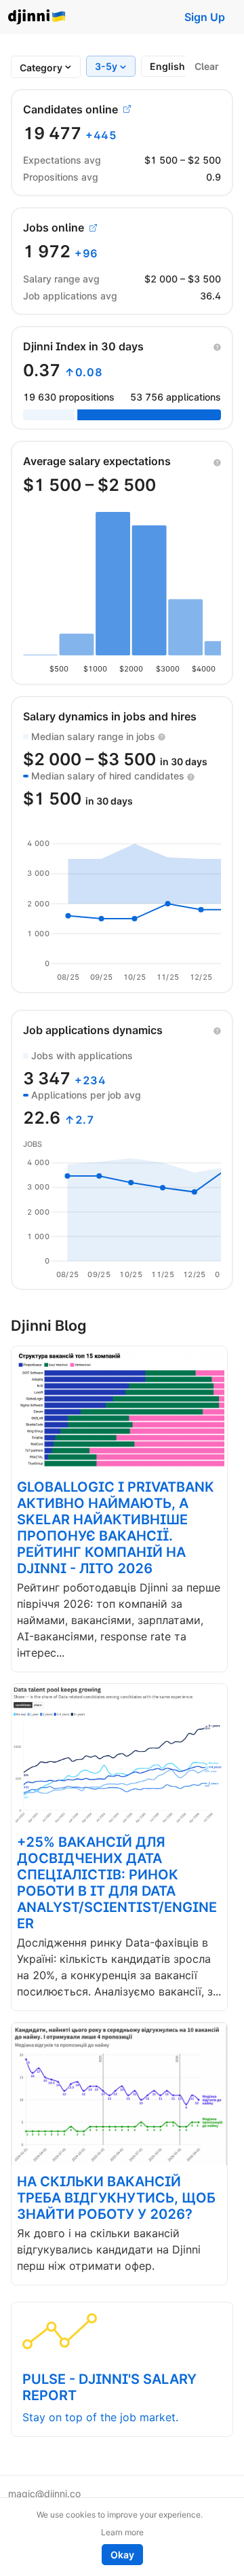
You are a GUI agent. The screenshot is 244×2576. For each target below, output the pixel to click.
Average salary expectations (97, 461)
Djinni (37, 17)
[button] (217, 346)
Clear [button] (207, 66)
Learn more (122, 2532)
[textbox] (41, 68)
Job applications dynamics (93, 1030)
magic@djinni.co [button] (44, 2494)
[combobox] (41, 68)
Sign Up (205, 17)
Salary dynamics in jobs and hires (110, 716)
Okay (122, 2555)
